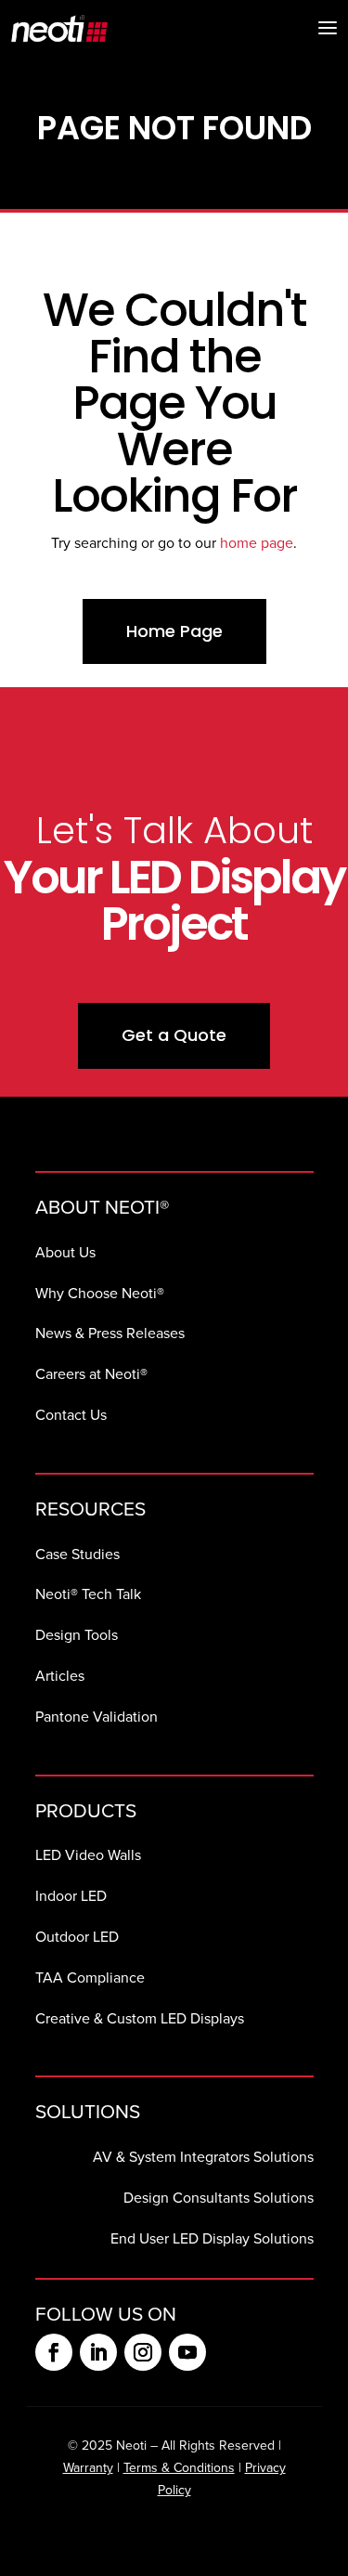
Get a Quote (174, 1035)
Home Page (174, 631)
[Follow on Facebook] (54, 2352)
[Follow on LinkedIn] (98, 2352)
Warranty (88, 2468)
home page (257, 543)
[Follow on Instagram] (143, 2352)
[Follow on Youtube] (187, 2352)
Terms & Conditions (179, 2468)
